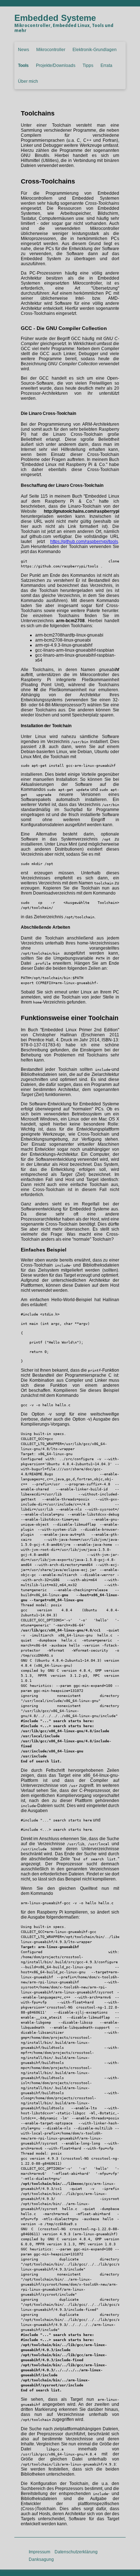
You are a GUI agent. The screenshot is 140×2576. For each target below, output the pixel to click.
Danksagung (41, 2559)
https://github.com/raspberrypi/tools (84, 542)
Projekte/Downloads (56, 65)
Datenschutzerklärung (76, 2552)
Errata (106, 65)
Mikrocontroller (51, 50)
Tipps (88, 65)
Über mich (28, 81)
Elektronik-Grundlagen (95, 50)
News (24, 50)
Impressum (39, 2552)
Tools (23, 65)
